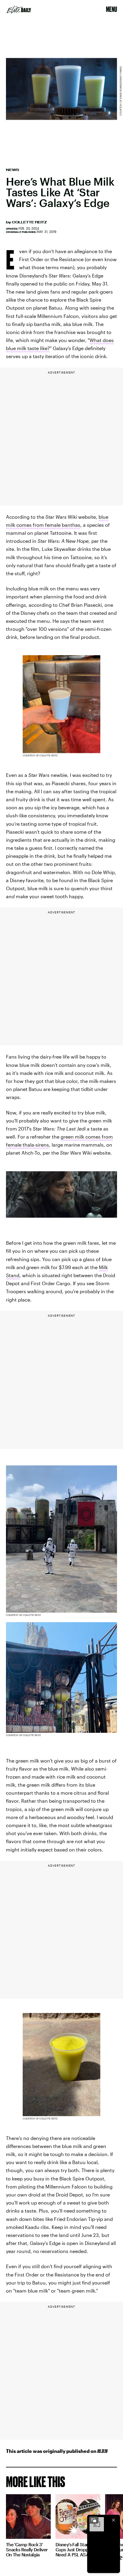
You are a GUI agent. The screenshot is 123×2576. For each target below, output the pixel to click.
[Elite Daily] (19, 10)
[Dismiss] (113, 2520)
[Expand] (94, 2520)
